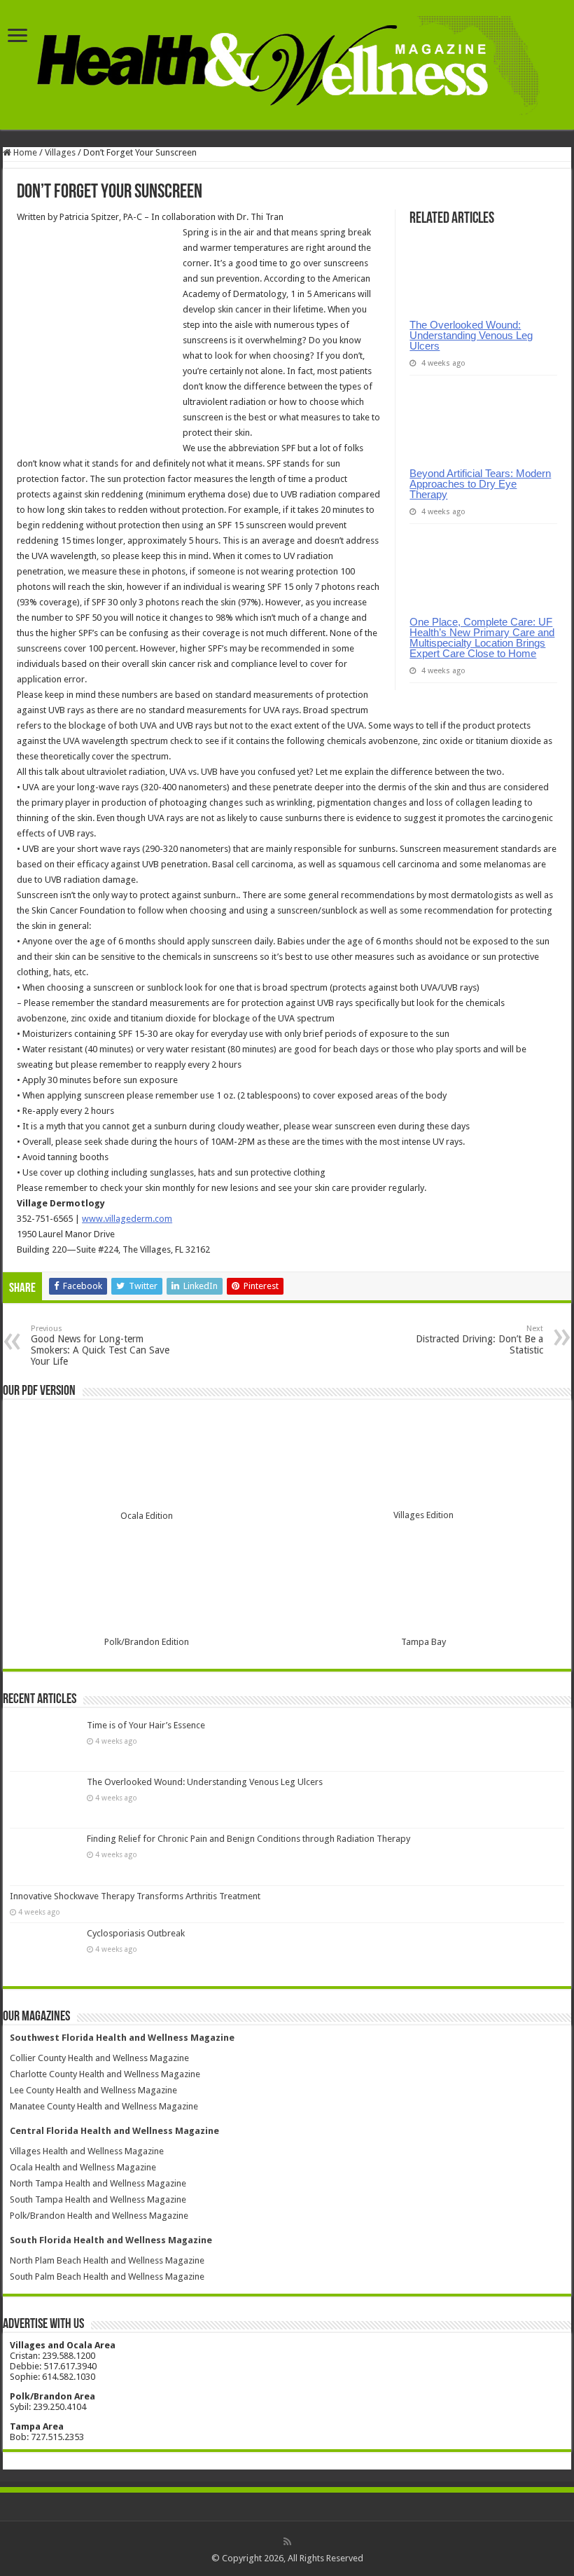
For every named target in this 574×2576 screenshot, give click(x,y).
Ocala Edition (147, 1516)
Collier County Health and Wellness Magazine (99, 2058)
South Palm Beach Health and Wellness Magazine (107, 2277)
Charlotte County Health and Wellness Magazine (105, 2074)
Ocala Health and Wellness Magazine (83, 2167)
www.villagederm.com (127, 1219)
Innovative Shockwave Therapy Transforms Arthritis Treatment (135, 1896)
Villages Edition (423, 1515)
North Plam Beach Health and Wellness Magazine (107, 2260)
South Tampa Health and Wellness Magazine (98, 2199)
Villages (60, 152)
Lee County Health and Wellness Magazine (93, 2090)
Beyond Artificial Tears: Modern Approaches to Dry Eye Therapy (480, 484)
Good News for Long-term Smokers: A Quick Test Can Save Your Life (100, 1345)
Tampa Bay (423, 1642)
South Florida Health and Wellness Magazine (111, 2240)
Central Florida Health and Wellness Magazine (114, 2131)
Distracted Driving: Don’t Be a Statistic (479, 1340)
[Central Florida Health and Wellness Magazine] (287, 63)
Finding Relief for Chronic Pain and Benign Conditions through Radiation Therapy (248, 1839)
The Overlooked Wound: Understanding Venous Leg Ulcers (471, 335)
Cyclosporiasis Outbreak (136, 1933)
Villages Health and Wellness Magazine (87, 2151)
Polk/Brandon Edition (147, 1642)
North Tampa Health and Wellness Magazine (98, 2183)
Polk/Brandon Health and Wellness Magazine (99, 2216)
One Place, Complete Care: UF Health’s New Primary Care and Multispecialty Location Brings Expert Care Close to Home (482, 638)
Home (24, 152)
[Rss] (287, 2542)
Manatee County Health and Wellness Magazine (104, 2106)
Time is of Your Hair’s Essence (146, 1725)
